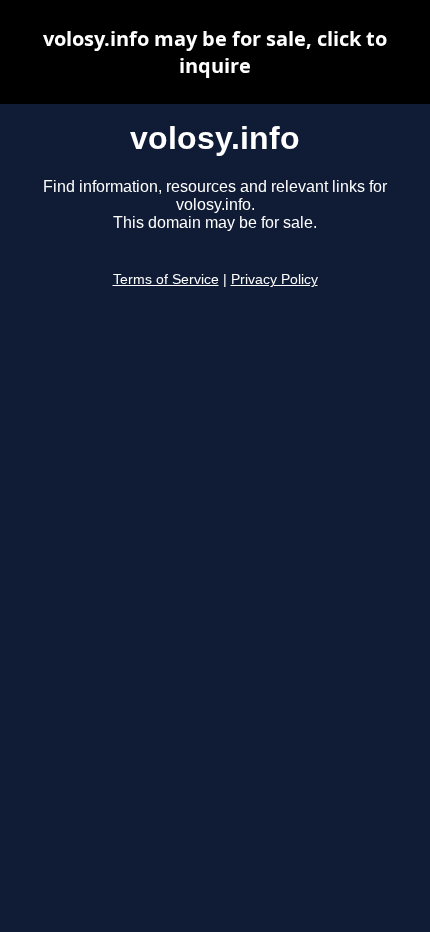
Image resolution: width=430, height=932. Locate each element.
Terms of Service (166, 279)
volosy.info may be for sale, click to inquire (215, 52)
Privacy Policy (274, 279)
